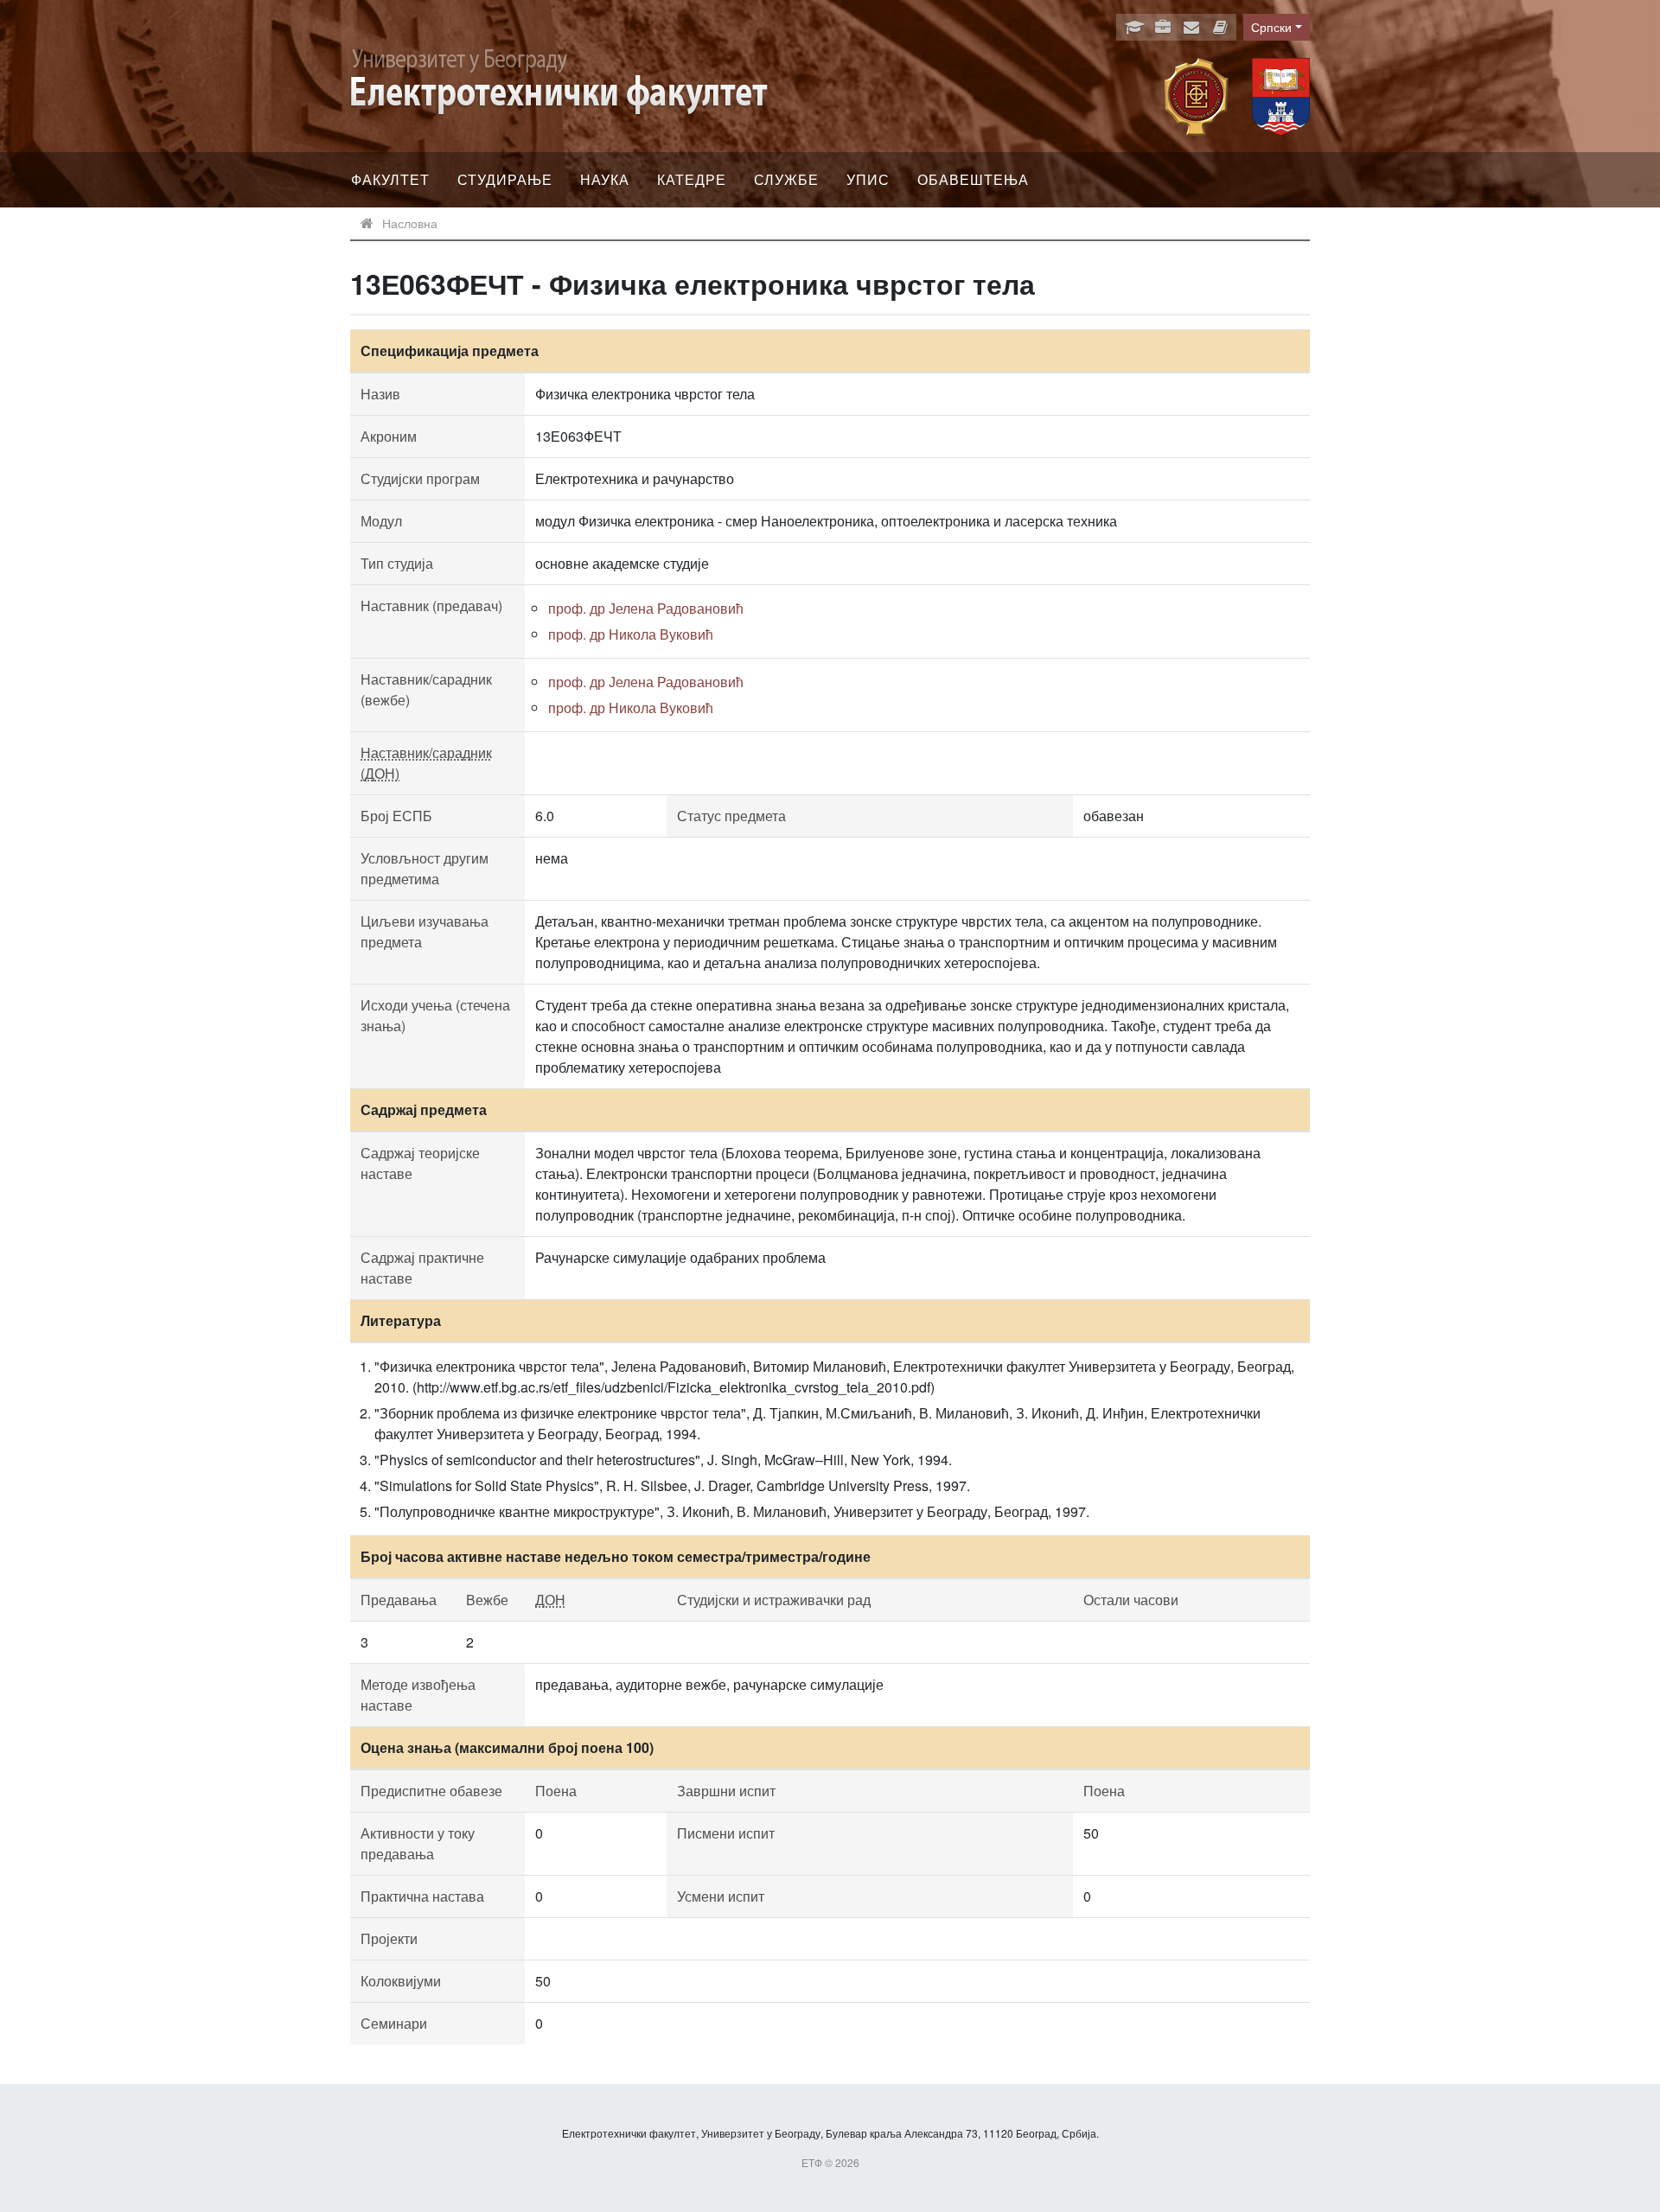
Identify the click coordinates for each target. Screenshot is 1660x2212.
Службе (786, 179)
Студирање (505, 179)
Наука (605, 179)
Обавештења (973, 179)
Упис (868, 179)
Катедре (692, 179)
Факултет (390, 179)
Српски (1271, 27)
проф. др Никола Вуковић (631, 634)
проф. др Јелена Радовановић (646, 608)
